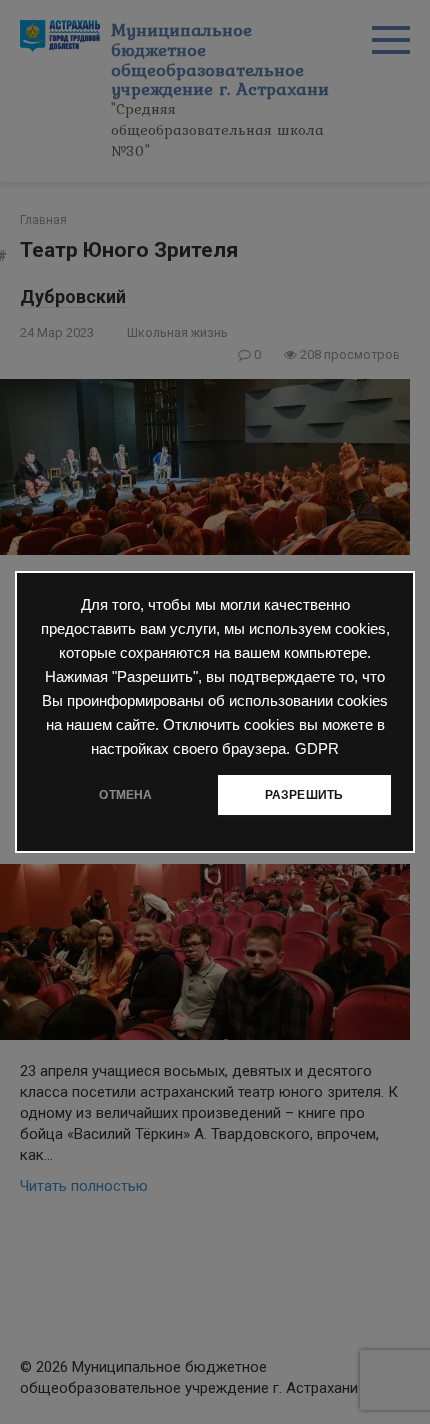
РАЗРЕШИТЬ (304, 795)
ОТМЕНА (125, 795)
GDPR (317, 749)
